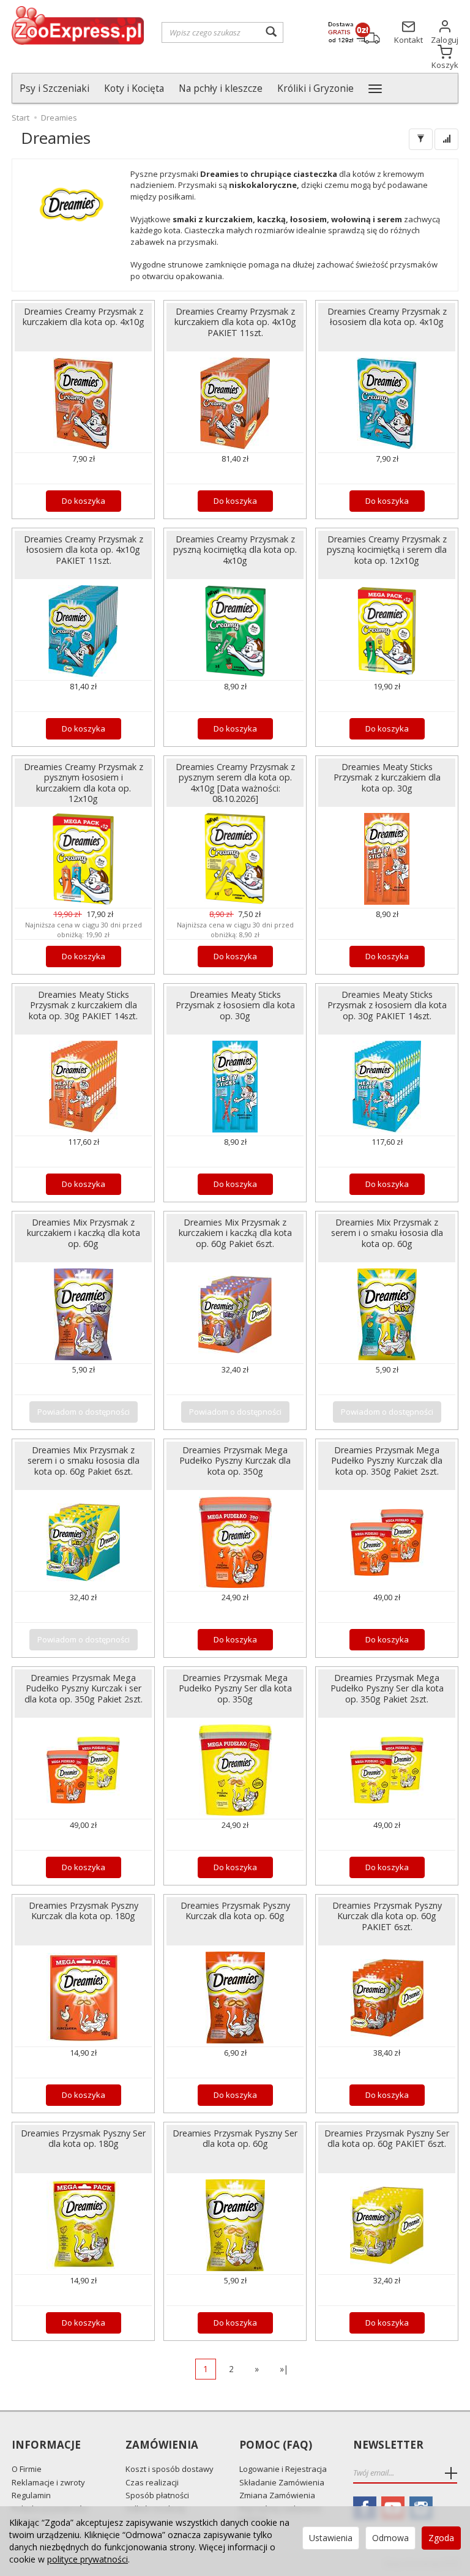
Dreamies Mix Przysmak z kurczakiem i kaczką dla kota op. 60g (84, 1233)
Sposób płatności (157, 2495)
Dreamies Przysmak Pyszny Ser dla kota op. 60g (235, 2138)
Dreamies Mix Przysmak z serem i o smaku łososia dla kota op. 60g (387, 1233)
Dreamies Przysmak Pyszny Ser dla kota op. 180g (83, 2138)
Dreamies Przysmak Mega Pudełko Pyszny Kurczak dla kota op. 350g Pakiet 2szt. (387, 1460)
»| (284, 2369)
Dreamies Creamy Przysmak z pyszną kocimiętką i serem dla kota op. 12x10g (387, 549)
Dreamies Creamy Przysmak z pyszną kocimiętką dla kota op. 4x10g (235, 549)
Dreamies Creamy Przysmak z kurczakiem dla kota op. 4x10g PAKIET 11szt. (235, 322)
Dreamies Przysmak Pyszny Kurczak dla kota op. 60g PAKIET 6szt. (387, 1916)
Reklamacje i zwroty (48, 2482)
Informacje (46, 2445)
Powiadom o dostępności (84, 1412)
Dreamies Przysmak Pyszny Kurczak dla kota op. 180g (84, 1911)
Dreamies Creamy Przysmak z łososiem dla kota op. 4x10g (387, 316)
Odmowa (390, 2538)
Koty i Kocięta (134, 88)
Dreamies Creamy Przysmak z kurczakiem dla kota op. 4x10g (84, 316)
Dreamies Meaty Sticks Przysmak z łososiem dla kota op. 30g (235, 1005)
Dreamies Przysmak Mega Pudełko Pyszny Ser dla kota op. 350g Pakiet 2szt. (387, 1688)
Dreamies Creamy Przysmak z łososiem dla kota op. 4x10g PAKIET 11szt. (84, 549)
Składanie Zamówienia (282, 2482)
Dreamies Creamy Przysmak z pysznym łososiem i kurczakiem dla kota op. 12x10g (84, 782)
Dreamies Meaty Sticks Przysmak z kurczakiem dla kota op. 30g (387, 777)
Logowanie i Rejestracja (283, 2469)
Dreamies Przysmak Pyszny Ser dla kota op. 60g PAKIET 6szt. (387, 2138)
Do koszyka (84, 501)
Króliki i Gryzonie (315, 88)
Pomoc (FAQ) (276, 2445)
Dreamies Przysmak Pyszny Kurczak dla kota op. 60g (235, 1911)
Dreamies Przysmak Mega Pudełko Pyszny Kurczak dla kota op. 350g (235, 1460)
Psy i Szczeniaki (54, 88)
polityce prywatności (88, 2559)
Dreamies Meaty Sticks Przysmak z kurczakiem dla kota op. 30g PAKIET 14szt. (83, 1005)
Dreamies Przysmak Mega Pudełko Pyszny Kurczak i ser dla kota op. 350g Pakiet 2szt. (84, 1688)
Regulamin (31, 2495)
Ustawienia (331, 2538)
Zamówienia (162, 2445)
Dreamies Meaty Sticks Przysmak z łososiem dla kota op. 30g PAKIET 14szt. (387, 1005)
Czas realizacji (152, 2482)
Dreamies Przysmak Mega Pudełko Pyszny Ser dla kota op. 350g (235, 1688)
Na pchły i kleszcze (221, 88)
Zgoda (441, 2538)
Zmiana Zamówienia (277, 2495)
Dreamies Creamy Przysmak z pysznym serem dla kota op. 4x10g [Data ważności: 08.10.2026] (235, 782)
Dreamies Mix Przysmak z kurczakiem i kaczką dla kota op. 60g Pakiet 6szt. (235, 1233)
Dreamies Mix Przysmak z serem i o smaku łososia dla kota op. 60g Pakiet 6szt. (84, 1460)
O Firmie (27, 2469)
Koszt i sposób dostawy (170, 2469)
